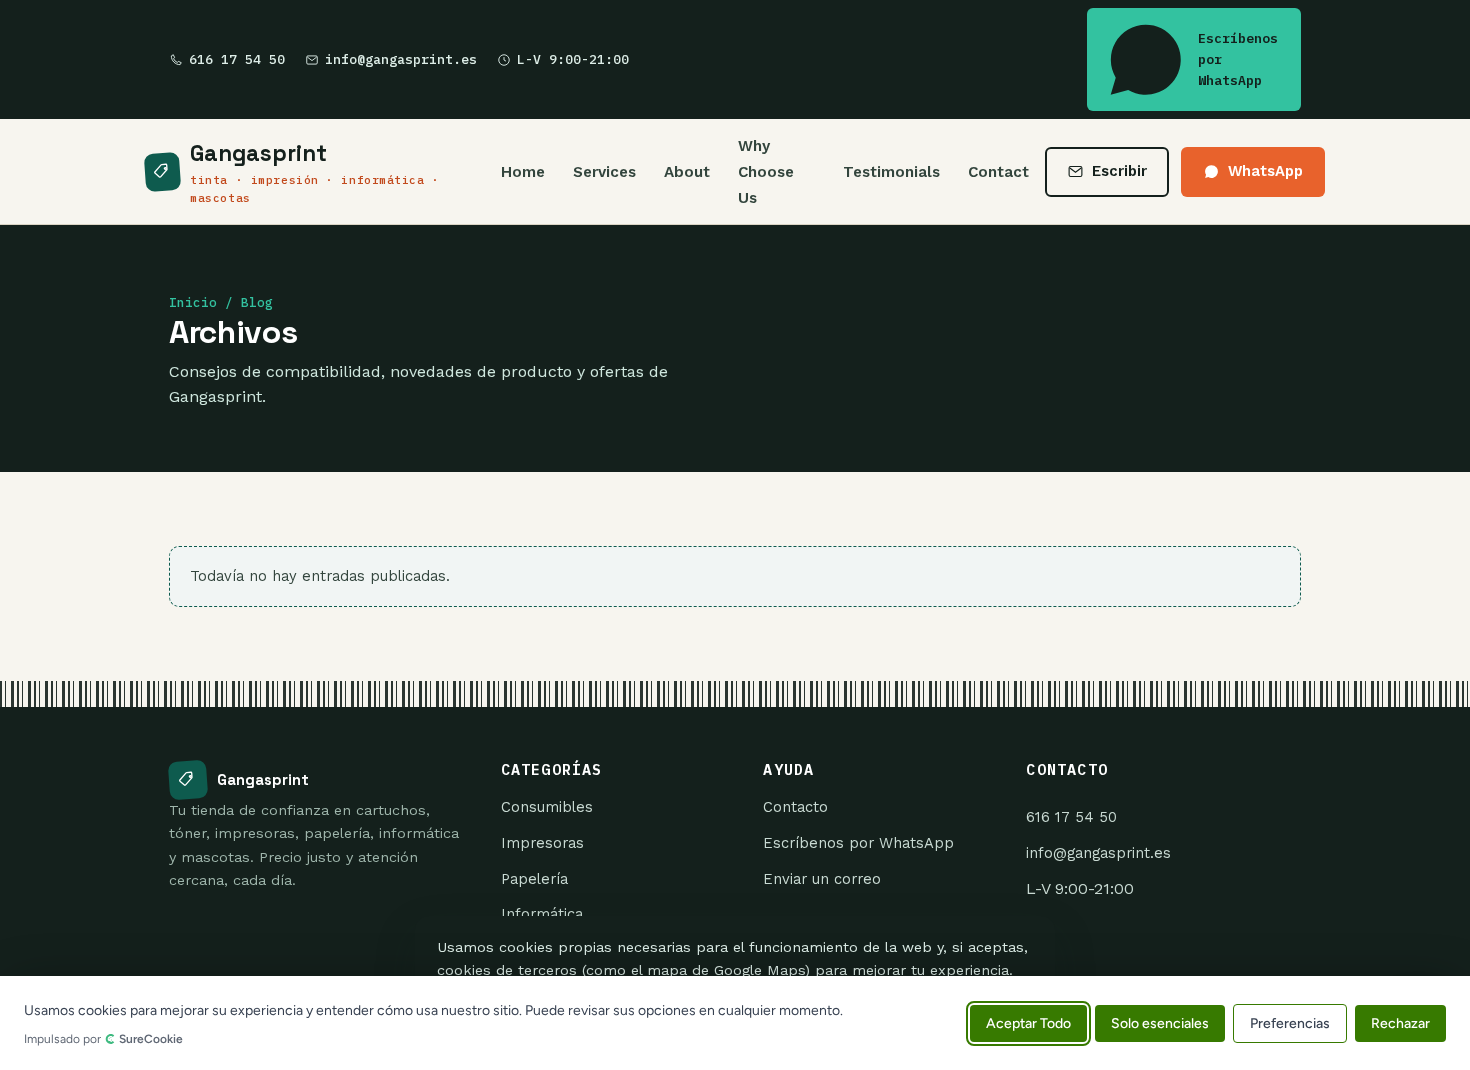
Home (523, 172)
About (687, 172)
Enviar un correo (822, 879)
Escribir (1119, 171)
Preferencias (1290, 1022)
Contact (998, 172)
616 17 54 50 (237, 59)
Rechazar (1400, 1022)
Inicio (193, 302)
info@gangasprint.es (401, 59)
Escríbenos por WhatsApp (1238, 59)
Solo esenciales (1160, 1022)
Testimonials (891, 172)
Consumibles (547, 807)
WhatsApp (1265, 171)
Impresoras (542, 843)
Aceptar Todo (1028, 1022)
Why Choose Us (766, 171)
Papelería (534, 879)
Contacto (795, 807)
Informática (542, 914)
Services (604, 172)
